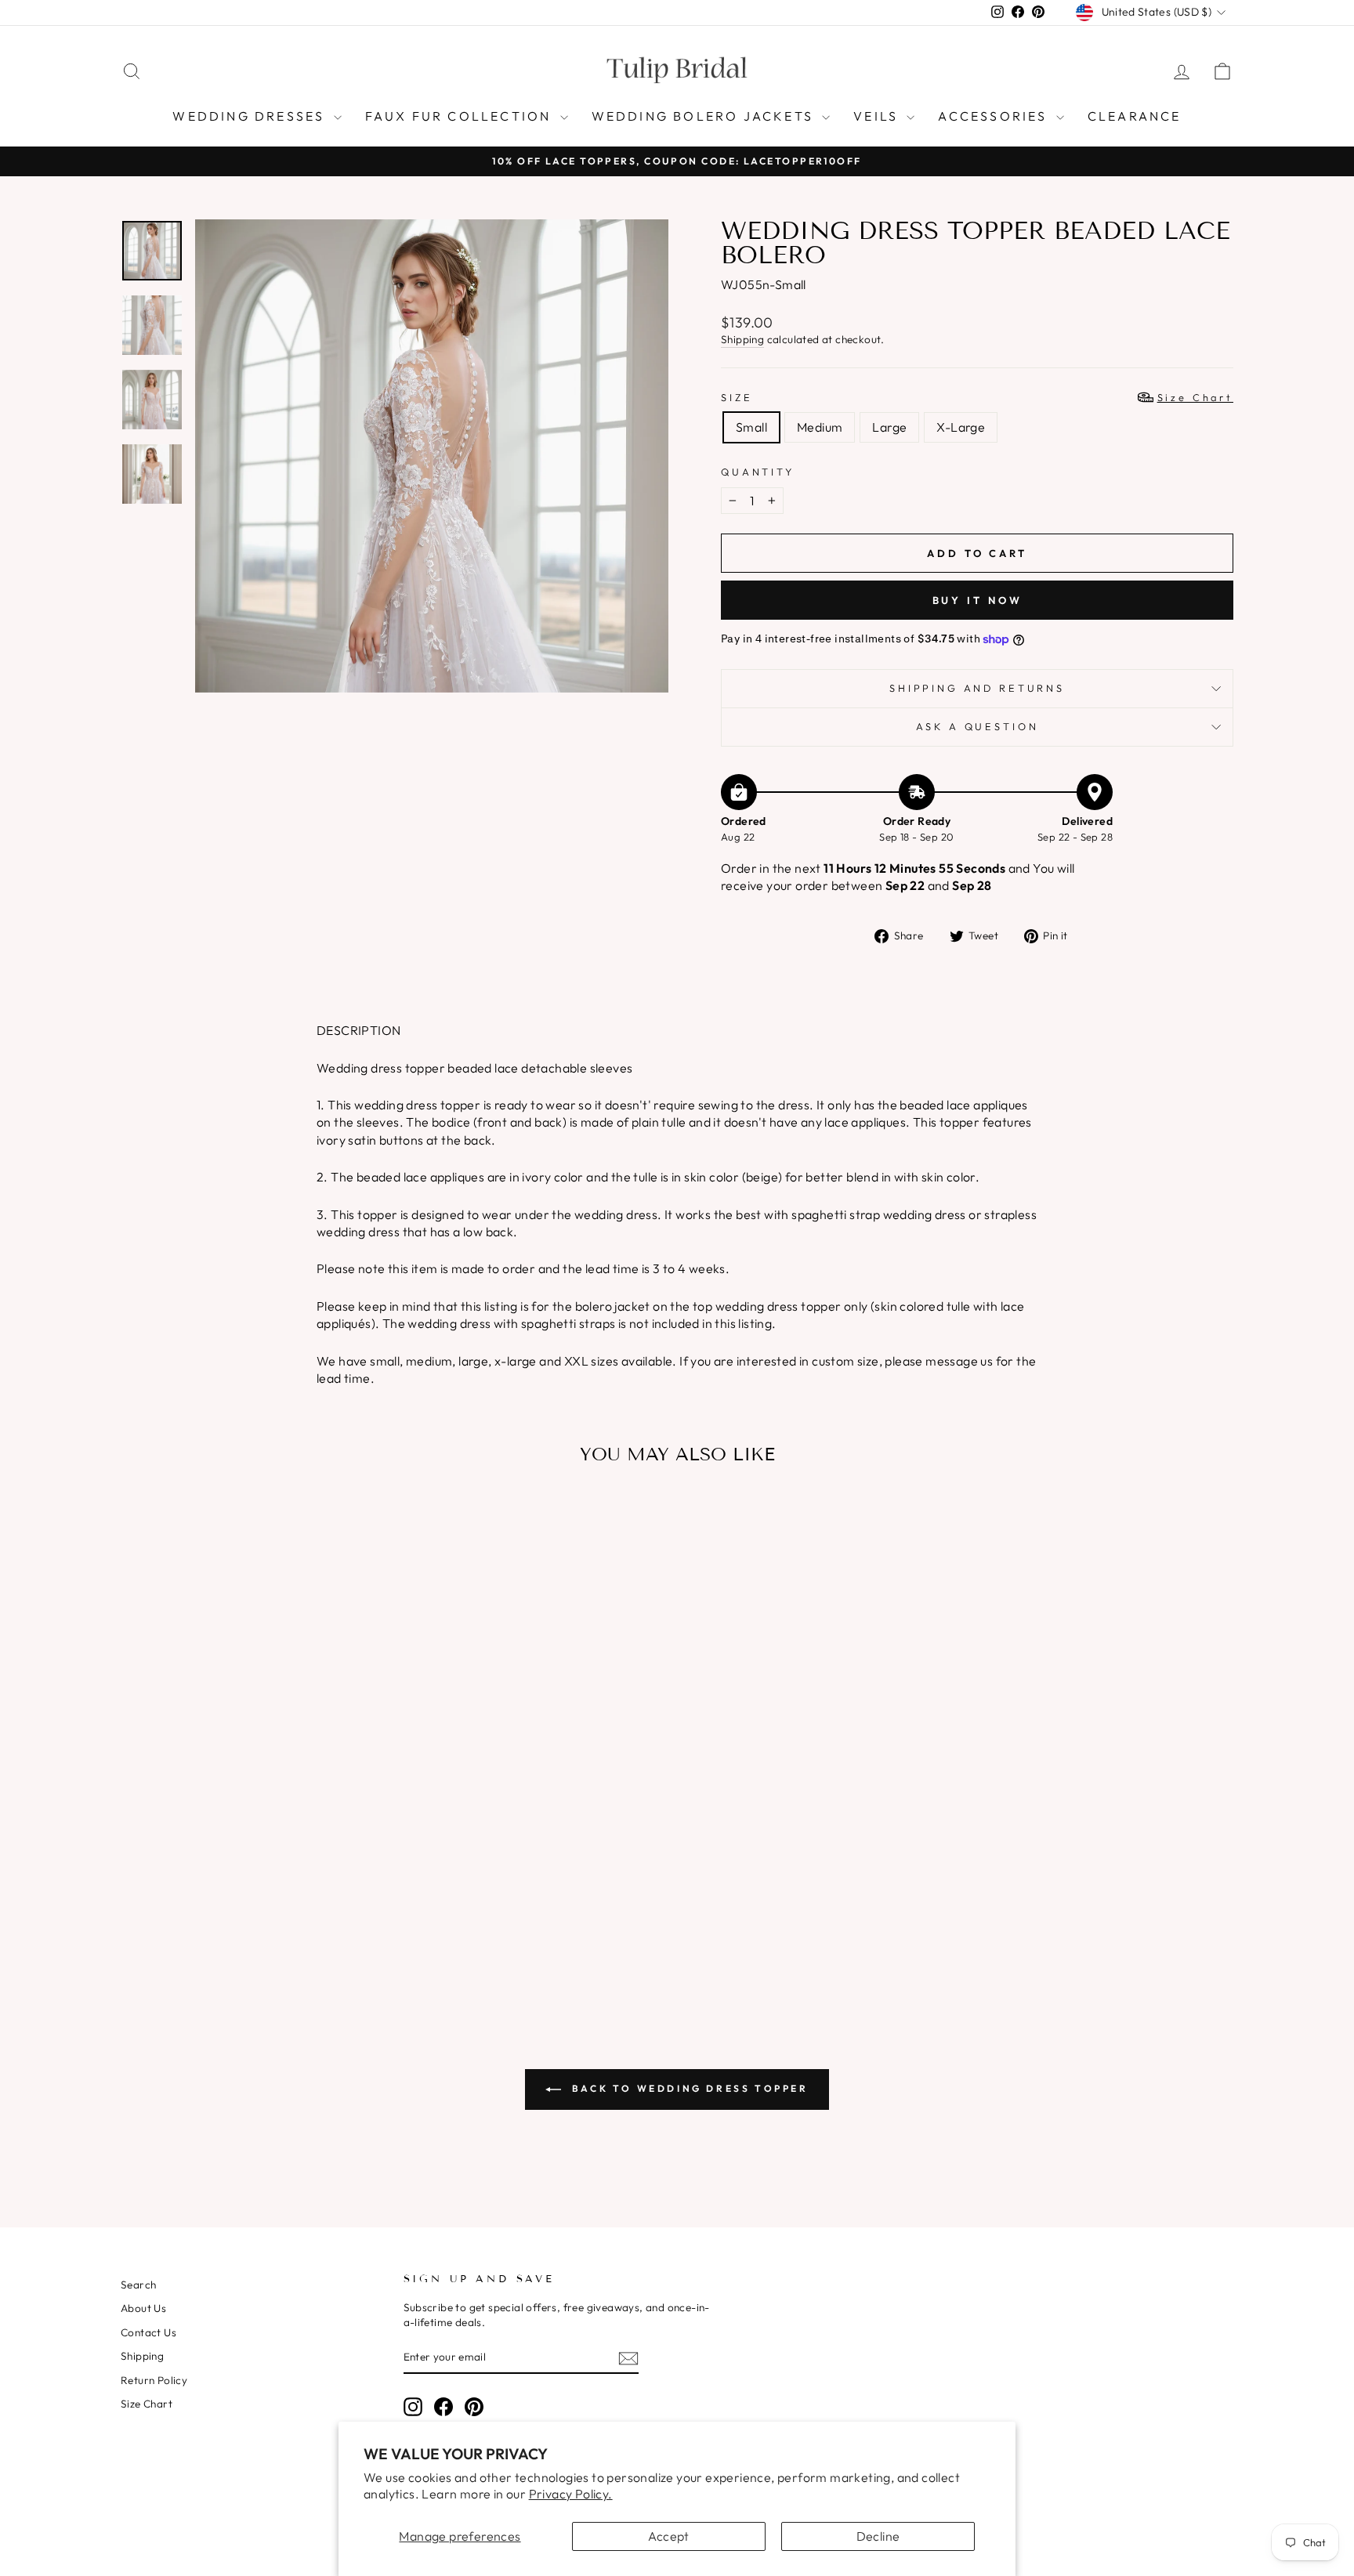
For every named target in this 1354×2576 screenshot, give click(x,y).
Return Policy (154, 2380)
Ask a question (977, 726)
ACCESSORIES (995, 116)
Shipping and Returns (977, 688)
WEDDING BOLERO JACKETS (705, 116)
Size (977, 397)
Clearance (1135, 116)
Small (751, 427)
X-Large (961, 427)
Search (138, 2285)
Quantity (758, 472)
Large (889, 427)
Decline (878, 2536)
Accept (668, 2536)
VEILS (878, 116)
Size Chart (147, 2404)
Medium (820, 427)
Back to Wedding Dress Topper (688, 2088)
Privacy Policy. (571, 2494)
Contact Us (148, 2332)
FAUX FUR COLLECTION (461, 116)
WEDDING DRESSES (251, 116)
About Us (143, 2308)
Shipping (742, 339)
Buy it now (977, 600)
